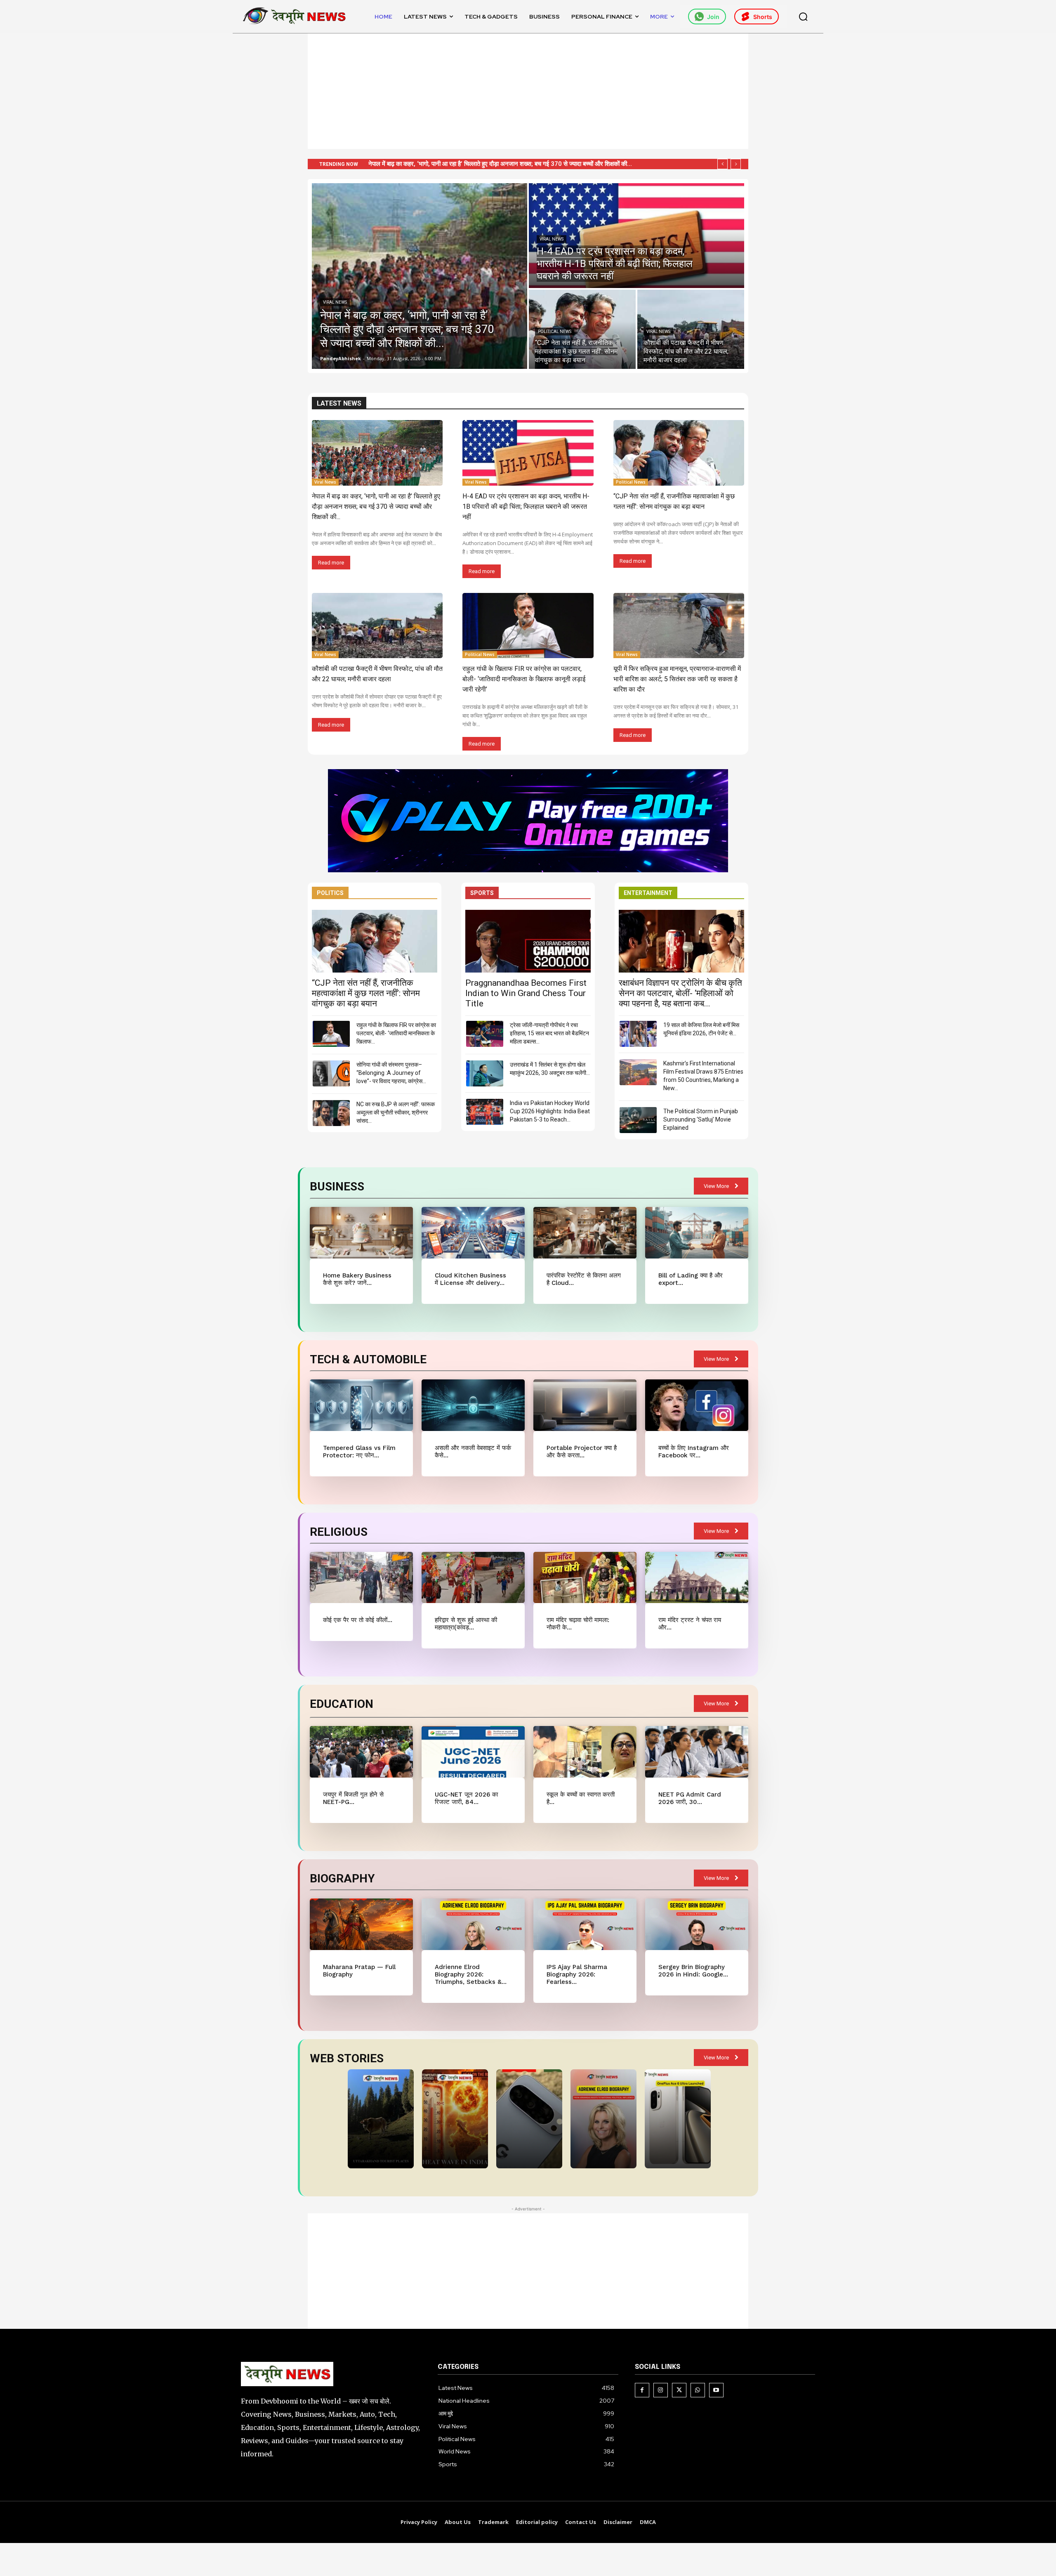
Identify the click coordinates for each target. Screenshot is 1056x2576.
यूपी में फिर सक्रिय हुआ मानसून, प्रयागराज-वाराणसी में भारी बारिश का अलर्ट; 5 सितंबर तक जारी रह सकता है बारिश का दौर (677, 679)
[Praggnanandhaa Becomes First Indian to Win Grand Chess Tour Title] (528, 941)
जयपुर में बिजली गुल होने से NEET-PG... (353, 1798)
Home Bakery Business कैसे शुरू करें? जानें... (357, 1279)
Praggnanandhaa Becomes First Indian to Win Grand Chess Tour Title (526, 993)
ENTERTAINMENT (648, 893)
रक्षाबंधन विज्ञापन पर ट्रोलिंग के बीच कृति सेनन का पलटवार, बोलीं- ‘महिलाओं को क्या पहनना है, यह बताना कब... (680, 993)
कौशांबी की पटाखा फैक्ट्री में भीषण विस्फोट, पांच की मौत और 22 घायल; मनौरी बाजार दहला (475, 164)
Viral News (335, 302)
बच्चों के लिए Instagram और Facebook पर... (694, 1452)
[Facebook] (642, 2390)
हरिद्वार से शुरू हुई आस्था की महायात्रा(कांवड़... (466, 1624)
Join (713, 17)
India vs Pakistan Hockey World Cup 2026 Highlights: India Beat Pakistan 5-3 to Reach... (550, 1111)
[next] (736, 164)
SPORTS (482, 893)
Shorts (763, 17)
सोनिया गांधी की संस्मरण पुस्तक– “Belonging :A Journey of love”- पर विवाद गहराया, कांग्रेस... (391, 1073)
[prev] (722, 164)
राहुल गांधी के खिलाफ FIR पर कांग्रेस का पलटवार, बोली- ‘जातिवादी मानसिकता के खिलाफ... (396, 1033)
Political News (555, 332)
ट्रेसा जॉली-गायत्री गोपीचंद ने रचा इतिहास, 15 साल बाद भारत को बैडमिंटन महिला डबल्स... (549, 1033)
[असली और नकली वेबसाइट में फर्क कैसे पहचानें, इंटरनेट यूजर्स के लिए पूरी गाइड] (473, 1405)
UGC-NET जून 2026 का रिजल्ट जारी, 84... (466, 1798)
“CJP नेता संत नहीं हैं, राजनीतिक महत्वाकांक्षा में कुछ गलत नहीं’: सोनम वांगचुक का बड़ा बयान (366, 993)
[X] (679, 2390)
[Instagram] (661, 2390)
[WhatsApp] (698, 2390)
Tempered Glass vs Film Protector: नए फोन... (359, 1452)
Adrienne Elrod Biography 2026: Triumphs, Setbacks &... (471, 1974)
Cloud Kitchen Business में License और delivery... (470, 1279)
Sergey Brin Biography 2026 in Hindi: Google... (693, 1971)
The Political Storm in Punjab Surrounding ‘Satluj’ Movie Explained (701, 1119)
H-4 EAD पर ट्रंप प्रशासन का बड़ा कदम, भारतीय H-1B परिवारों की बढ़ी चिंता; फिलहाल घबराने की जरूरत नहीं (526, 506)
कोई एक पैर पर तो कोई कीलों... (358, 1620)
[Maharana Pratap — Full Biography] (361, 1924)
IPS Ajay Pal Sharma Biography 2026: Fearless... (577, 1974)
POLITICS (330, 893)
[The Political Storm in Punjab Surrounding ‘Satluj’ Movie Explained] (638, 1120)
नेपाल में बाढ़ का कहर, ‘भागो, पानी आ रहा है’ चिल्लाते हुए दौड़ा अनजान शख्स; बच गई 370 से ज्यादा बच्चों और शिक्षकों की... (376, 506)
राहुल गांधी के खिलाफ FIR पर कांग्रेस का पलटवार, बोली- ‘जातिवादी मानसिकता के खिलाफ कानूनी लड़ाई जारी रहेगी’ (524, 679)
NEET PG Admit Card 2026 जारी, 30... (690, 1798)
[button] (803, 17)
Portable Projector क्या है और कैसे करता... (582, 1452)
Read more (331, 563)
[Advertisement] (528, 91)
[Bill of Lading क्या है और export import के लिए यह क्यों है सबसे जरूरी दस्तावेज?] (697, 1233)
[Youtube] (716, 2390)
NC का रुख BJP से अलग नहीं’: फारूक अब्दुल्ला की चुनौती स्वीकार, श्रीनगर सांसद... (396, 1112)
